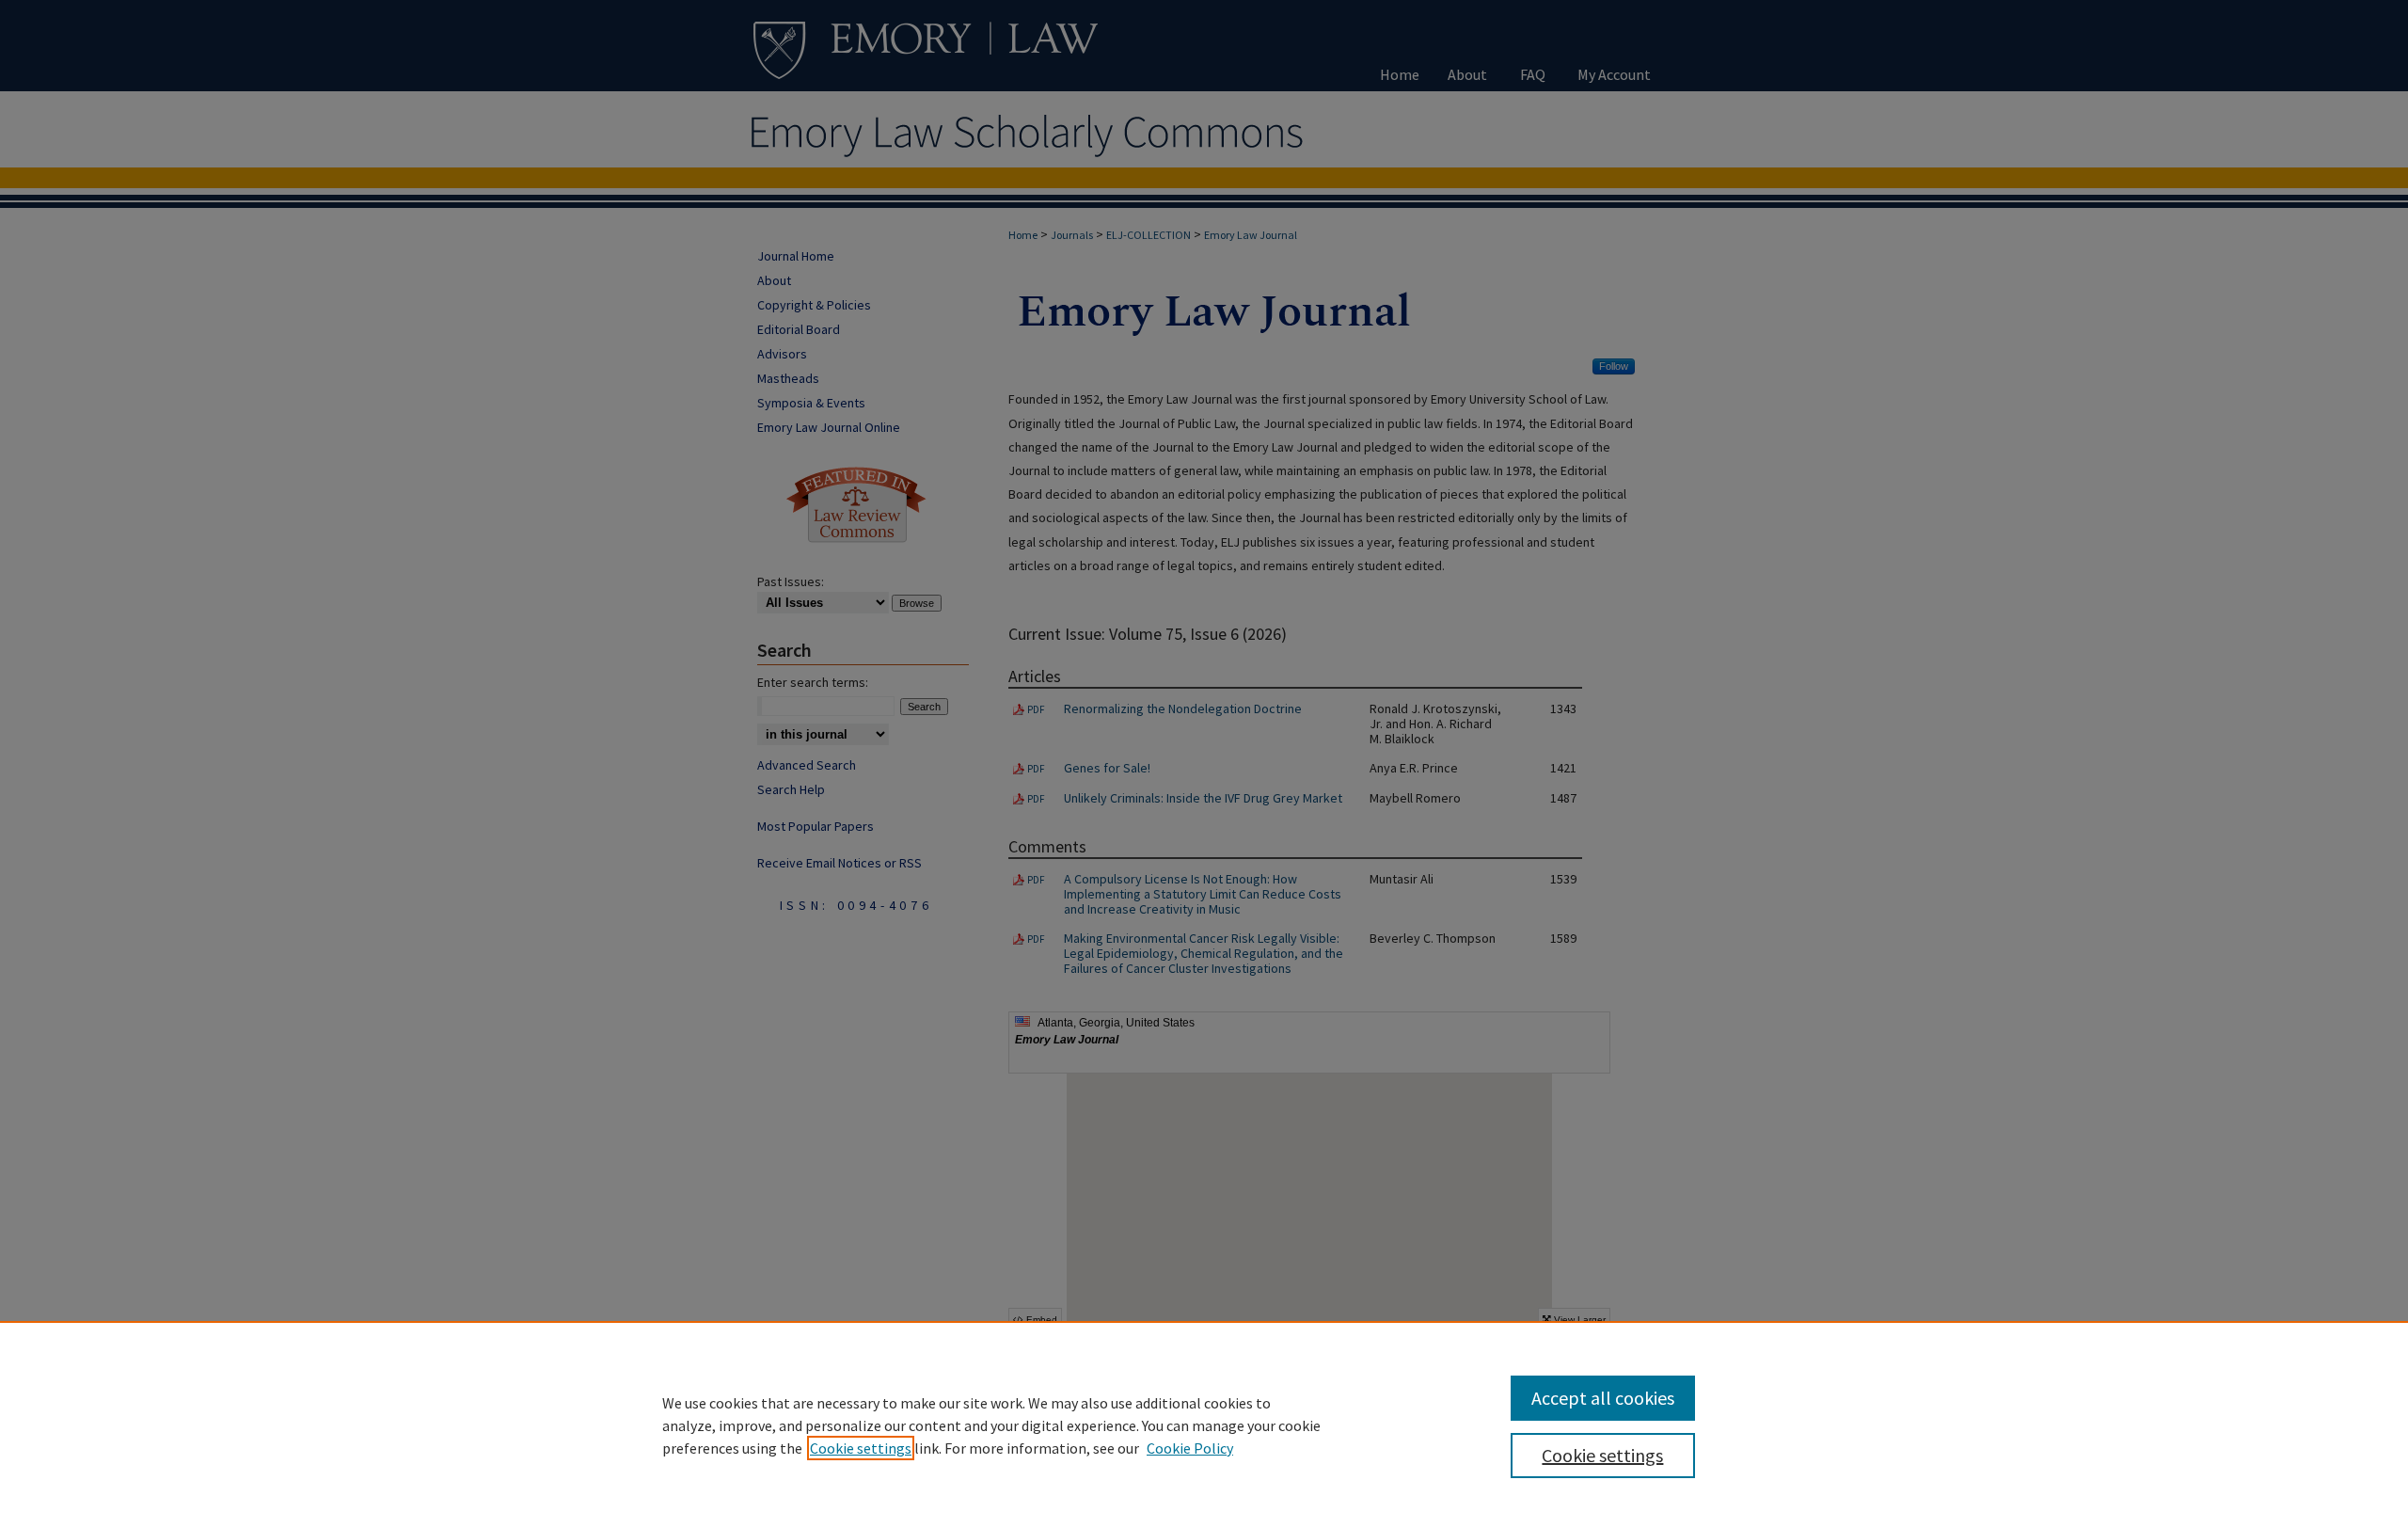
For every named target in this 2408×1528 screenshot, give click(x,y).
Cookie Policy (1190, 1448)
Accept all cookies (1603, 1398)
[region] (1204, 1425)
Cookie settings (861, 1448)
